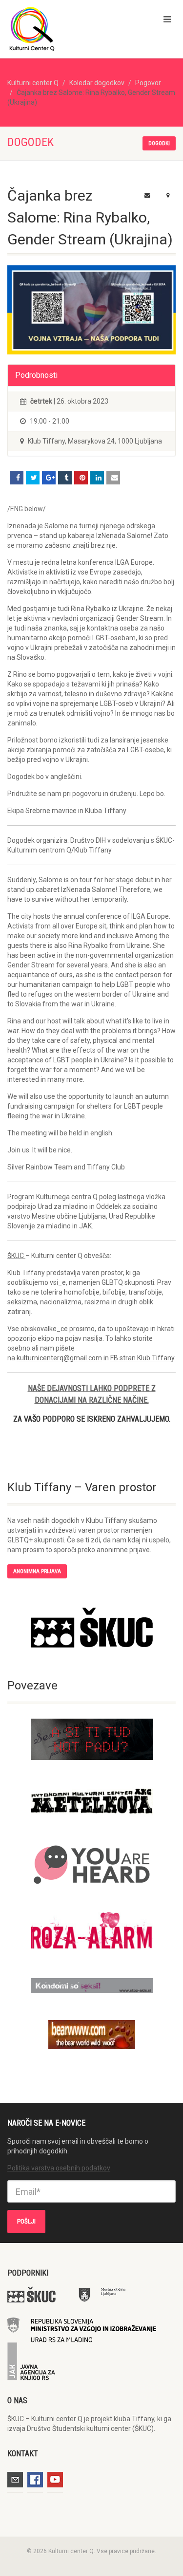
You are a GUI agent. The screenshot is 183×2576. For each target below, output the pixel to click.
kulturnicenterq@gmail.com (59, 1358)
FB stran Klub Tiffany (142, 1358)
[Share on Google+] (49, 478)
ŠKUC (16, 1256)
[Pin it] (81, 478)
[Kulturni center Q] (61, 28)
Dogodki (159, 143)
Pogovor (148, 83)
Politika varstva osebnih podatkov (59, 2168)
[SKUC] (91, 1628)
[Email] (113, 478)
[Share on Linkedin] (97, 478)
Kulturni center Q (33, 83)
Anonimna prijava (37, 1571)
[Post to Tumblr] (65, 478)
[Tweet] (33, 478)
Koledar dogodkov (97, 83)
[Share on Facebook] (17, 478)
